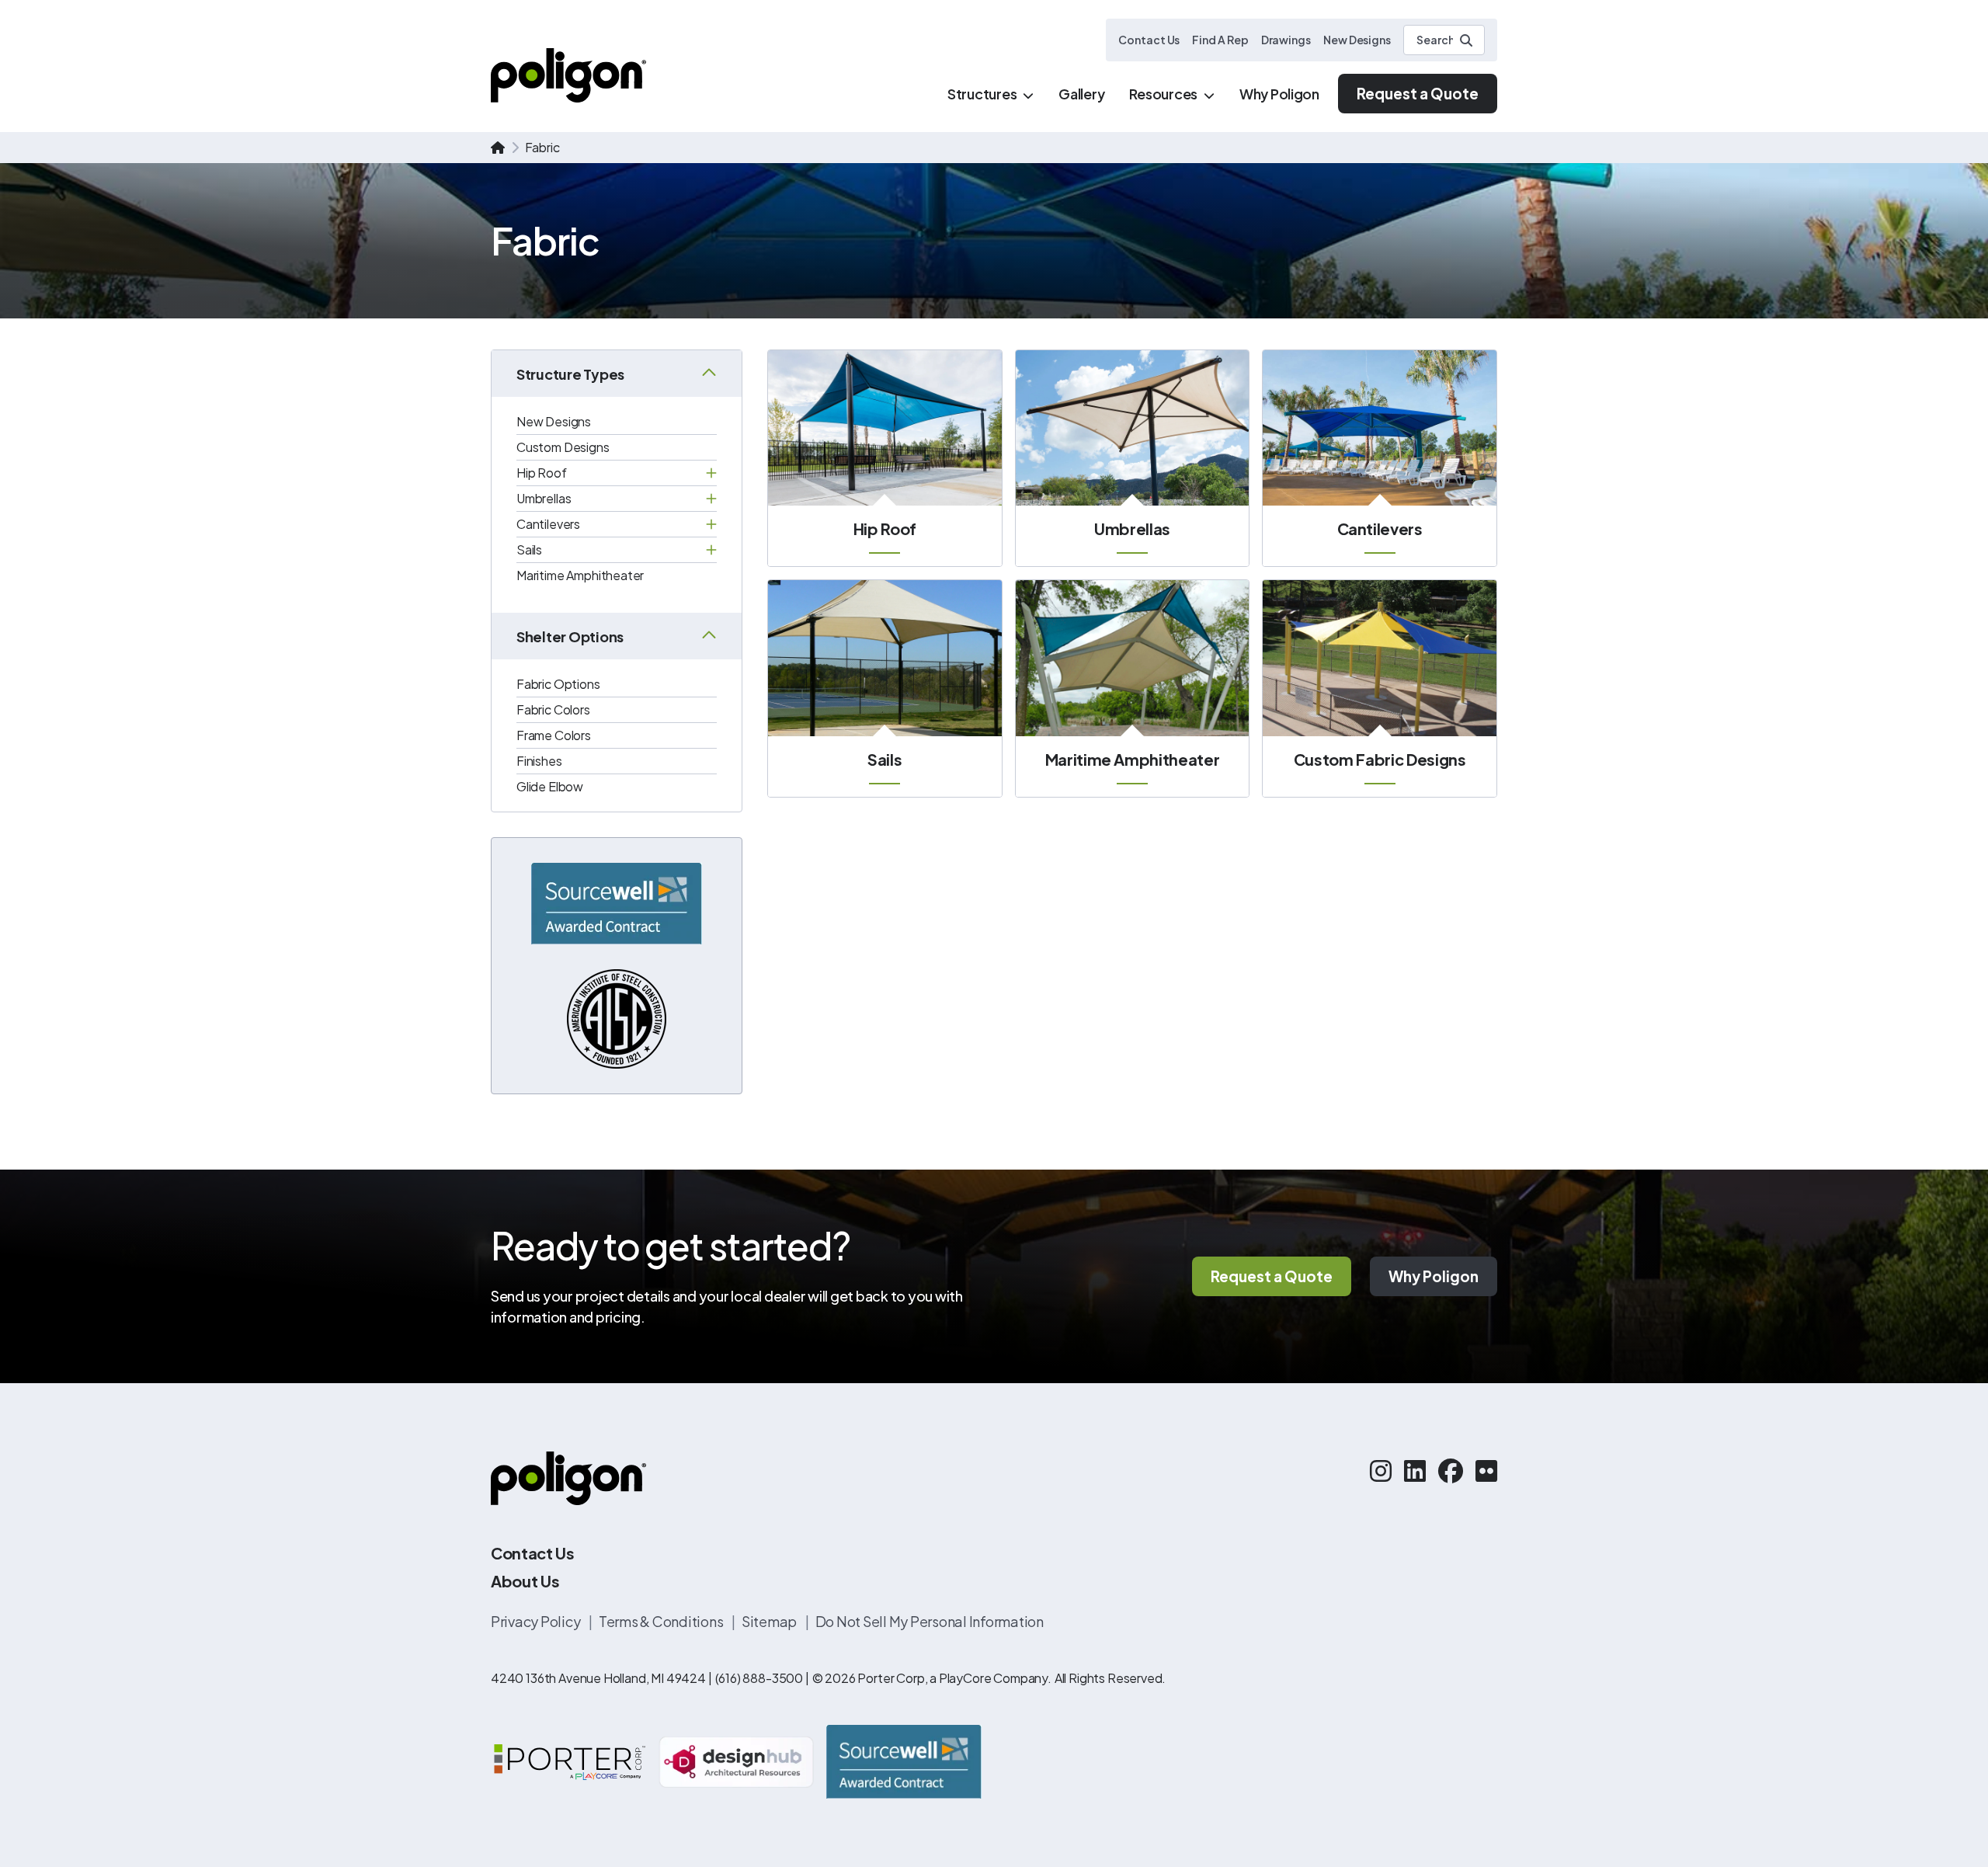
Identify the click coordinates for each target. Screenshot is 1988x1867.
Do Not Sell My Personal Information (930, 1621)
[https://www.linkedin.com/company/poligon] (1415, 1470)
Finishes (539, 761)
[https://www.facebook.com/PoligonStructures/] (1451, 1470)
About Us (525, 1581)
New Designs (1357, 40)
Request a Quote (1418, 93)
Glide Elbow (550, 786)
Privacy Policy (537, 1621)
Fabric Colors (553, 709)
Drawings (1286, 40)
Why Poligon (1434, 1276)
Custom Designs (563, 447)
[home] (498, 148)
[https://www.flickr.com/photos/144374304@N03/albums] (1486, 1470)
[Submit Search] (1466, 40)
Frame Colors (554, 735)
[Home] (568, 75)
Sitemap (770, 1621)
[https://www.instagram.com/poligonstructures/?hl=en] (1381, 1470)
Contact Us (1149, 40)
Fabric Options (558, 684)
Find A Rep (1220, 40)
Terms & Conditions (662, 1621)
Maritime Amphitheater (580, 575)
